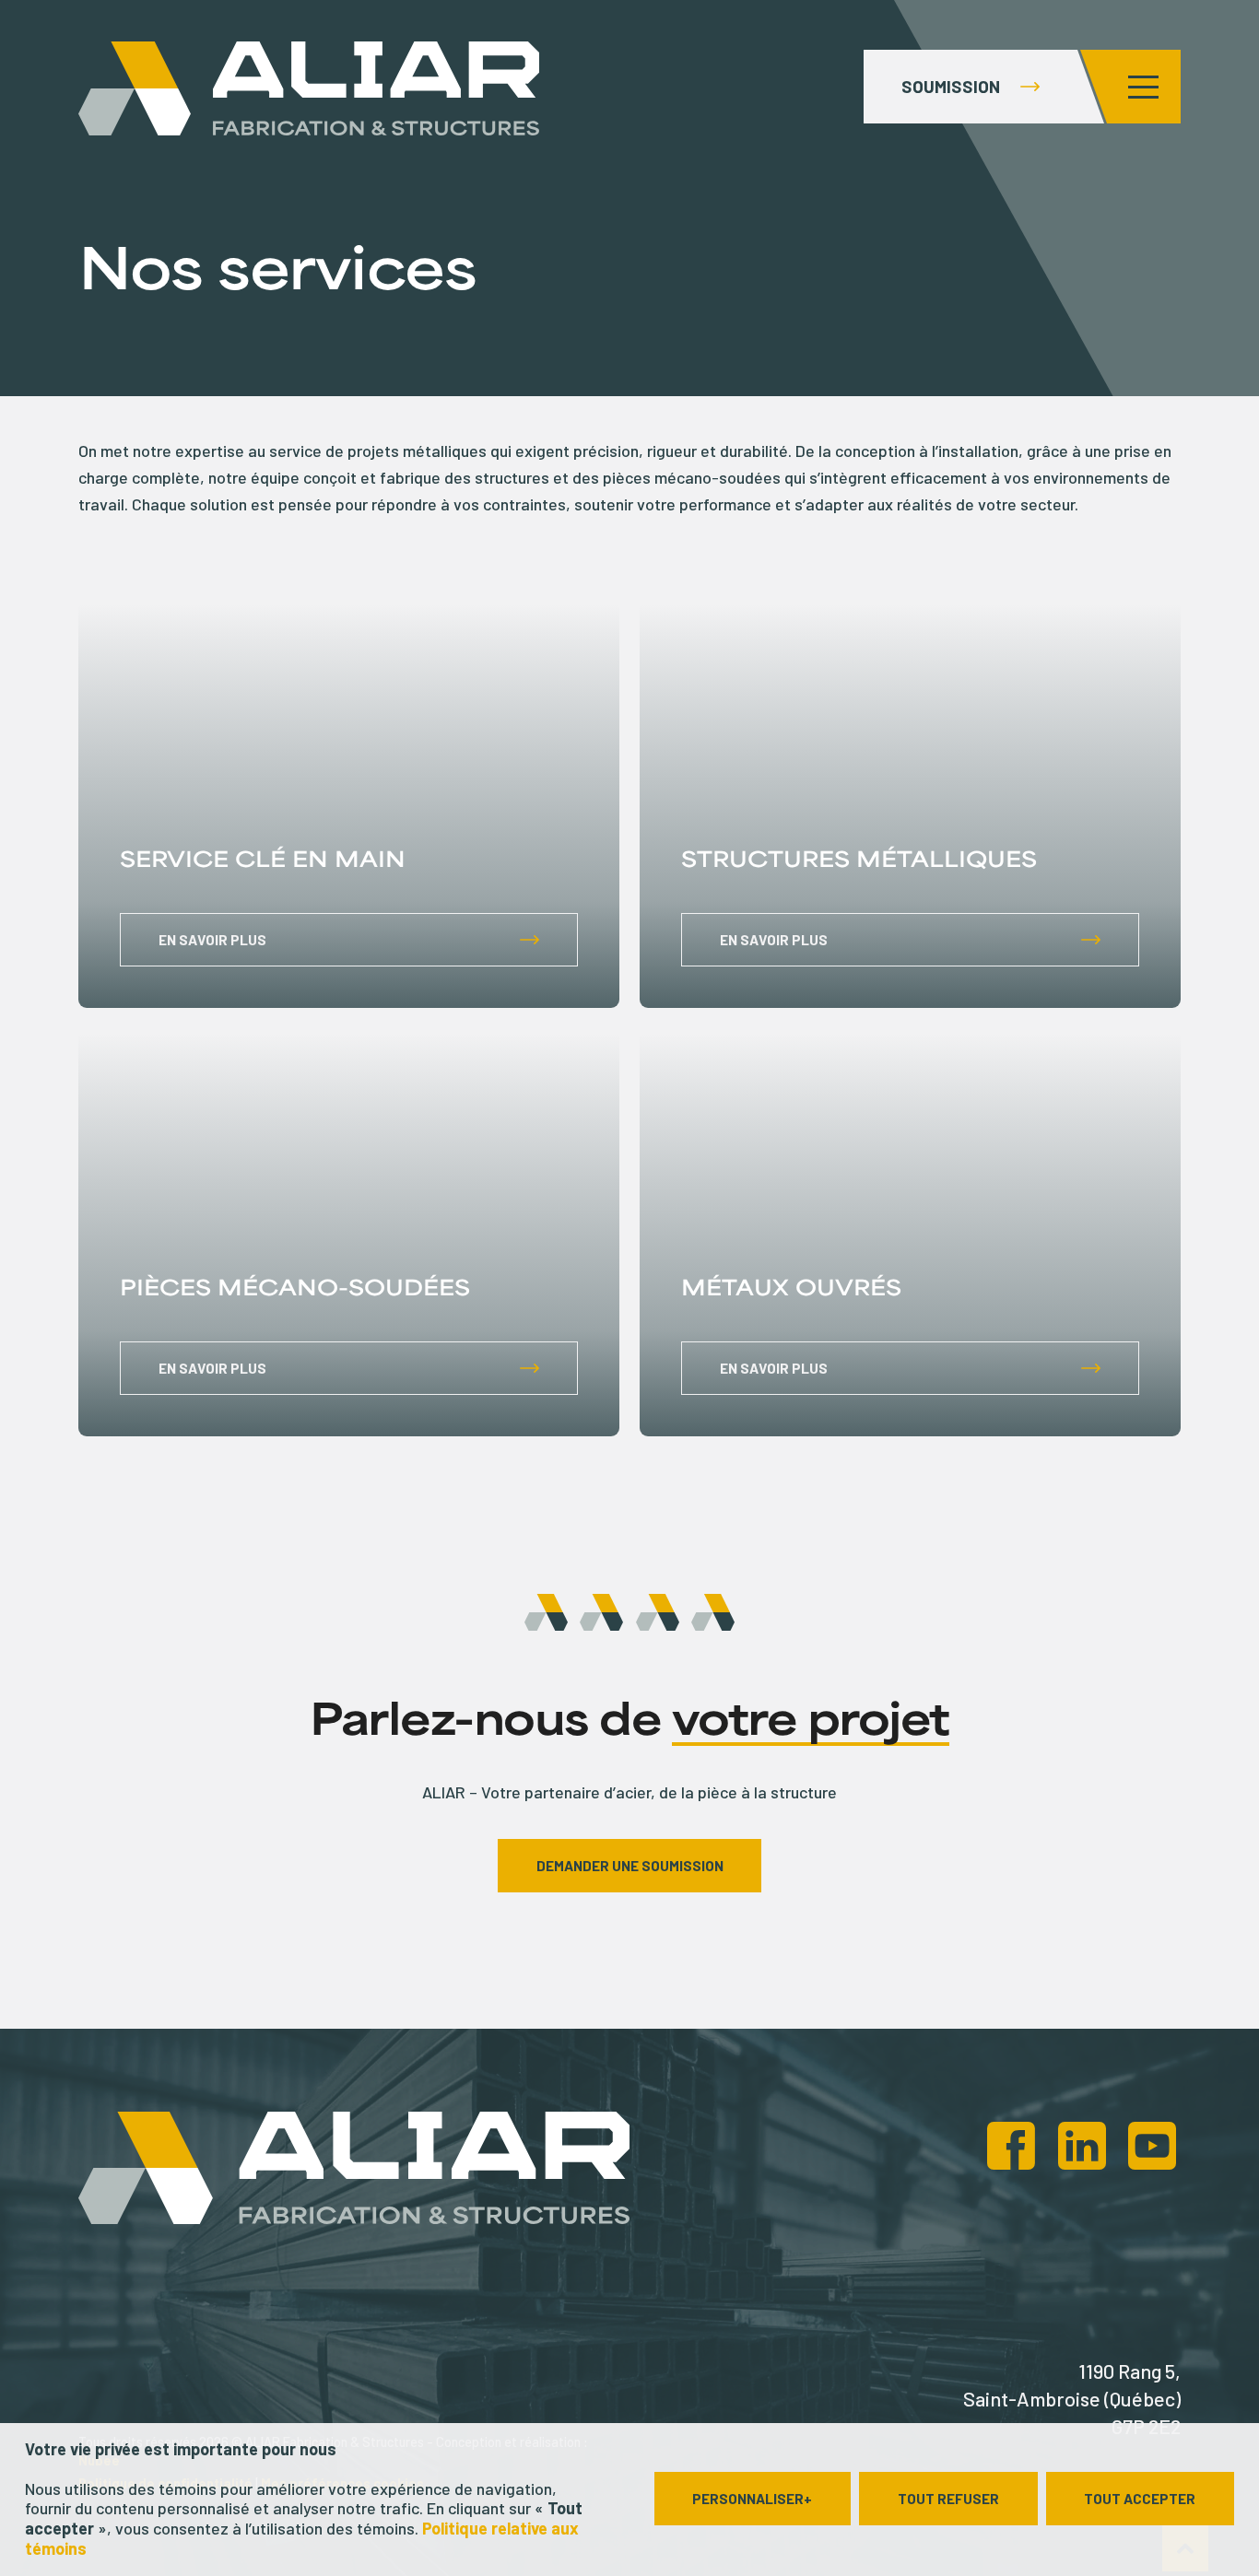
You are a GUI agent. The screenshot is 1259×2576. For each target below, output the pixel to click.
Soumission (951, 86)
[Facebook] (1012, 2147)
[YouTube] (1153, 2147)
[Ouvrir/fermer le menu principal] (1144, 87)
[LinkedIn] (1082, 2147)
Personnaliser (752, 2500)
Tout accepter (1140, 2500)
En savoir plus (212, 940)
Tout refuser (948, 2500)
